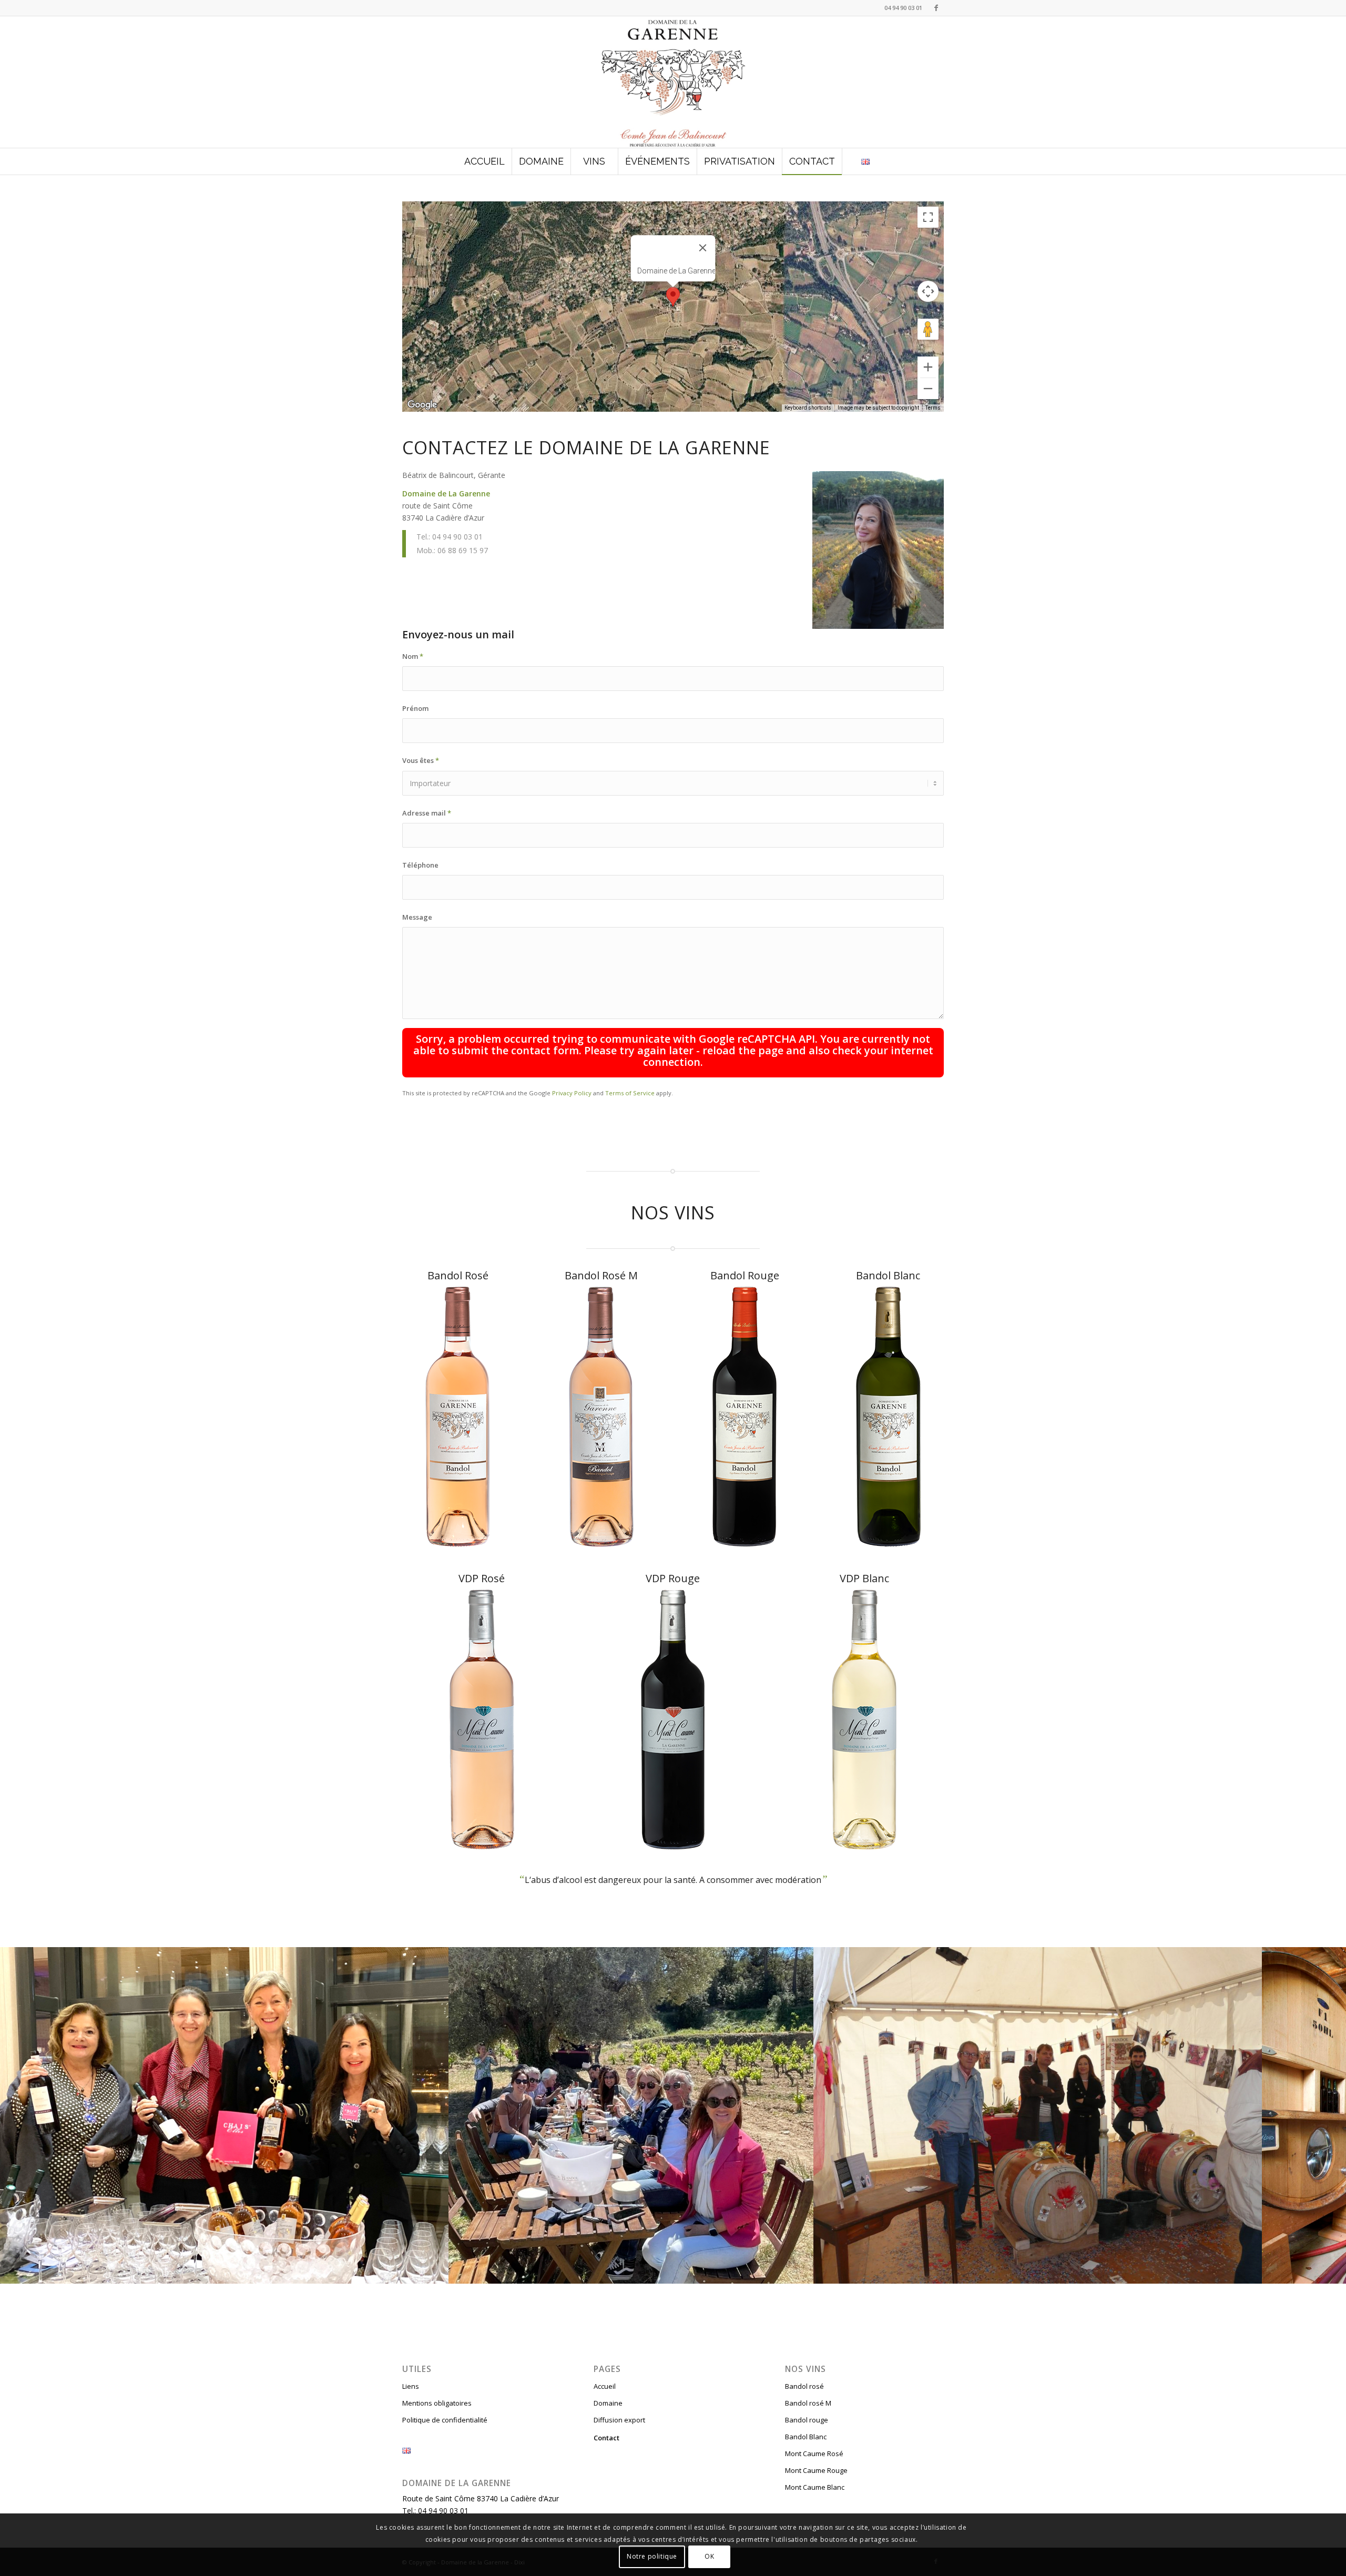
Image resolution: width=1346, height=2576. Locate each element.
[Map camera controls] (928, 291)
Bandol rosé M (808, 2403)
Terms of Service (630, 1093)
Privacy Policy (572, 1093)
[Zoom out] (928, 389)
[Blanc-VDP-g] (864, 1719)
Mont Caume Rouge (816, 2470)
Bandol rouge (807, 2420)
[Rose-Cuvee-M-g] (601, 1417)
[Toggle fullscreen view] (928, 217)
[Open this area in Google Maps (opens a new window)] (422, 405)
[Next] (1322, 2115)
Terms (933, 408)
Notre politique (652, 2556)
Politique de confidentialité (445, 2420)
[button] (673, 297)
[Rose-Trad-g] (458, 1417)
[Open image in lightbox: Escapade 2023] (802, 2272)
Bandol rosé (804, 2386)
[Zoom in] (928, 367)
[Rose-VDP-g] (482, 1719)
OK (709, 2556)
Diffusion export (619, 2420)
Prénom (415, 708)
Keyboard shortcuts (808, 408)
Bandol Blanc (888, 1275)
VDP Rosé (482, 1578)
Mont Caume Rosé (814, 2453)
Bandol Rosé (458, 1275)
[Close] (703, 248)
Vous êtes (421, 760)
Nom (413, 656)
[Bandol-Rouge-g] (745, 1417)
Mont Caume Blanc (815, 2487)
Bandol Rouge (745, 1275)
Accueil (605, 2386)
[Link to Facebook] (936, 8)
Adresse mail (427, 813)
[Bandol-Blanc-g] (888, 1417)
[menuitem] (485, 161)
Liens (411, 2386)
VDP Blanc (864, 1578)
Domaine (608, 2403)
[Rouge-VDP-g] (673, 1719)
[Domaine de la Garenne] (673, 82)
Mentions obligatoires (437, 2403)
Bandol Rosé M (601, 1275)
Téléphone (420, 865)
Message (417, 917)
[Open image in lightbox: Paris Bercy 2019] (437, 2272)
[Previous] (24, 2115)
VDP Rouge (673, 1578)
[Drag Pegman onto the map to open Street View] (928, 329)
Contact (606, 2438)
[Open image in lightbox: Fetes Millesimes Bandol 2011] (1250, 2272)
